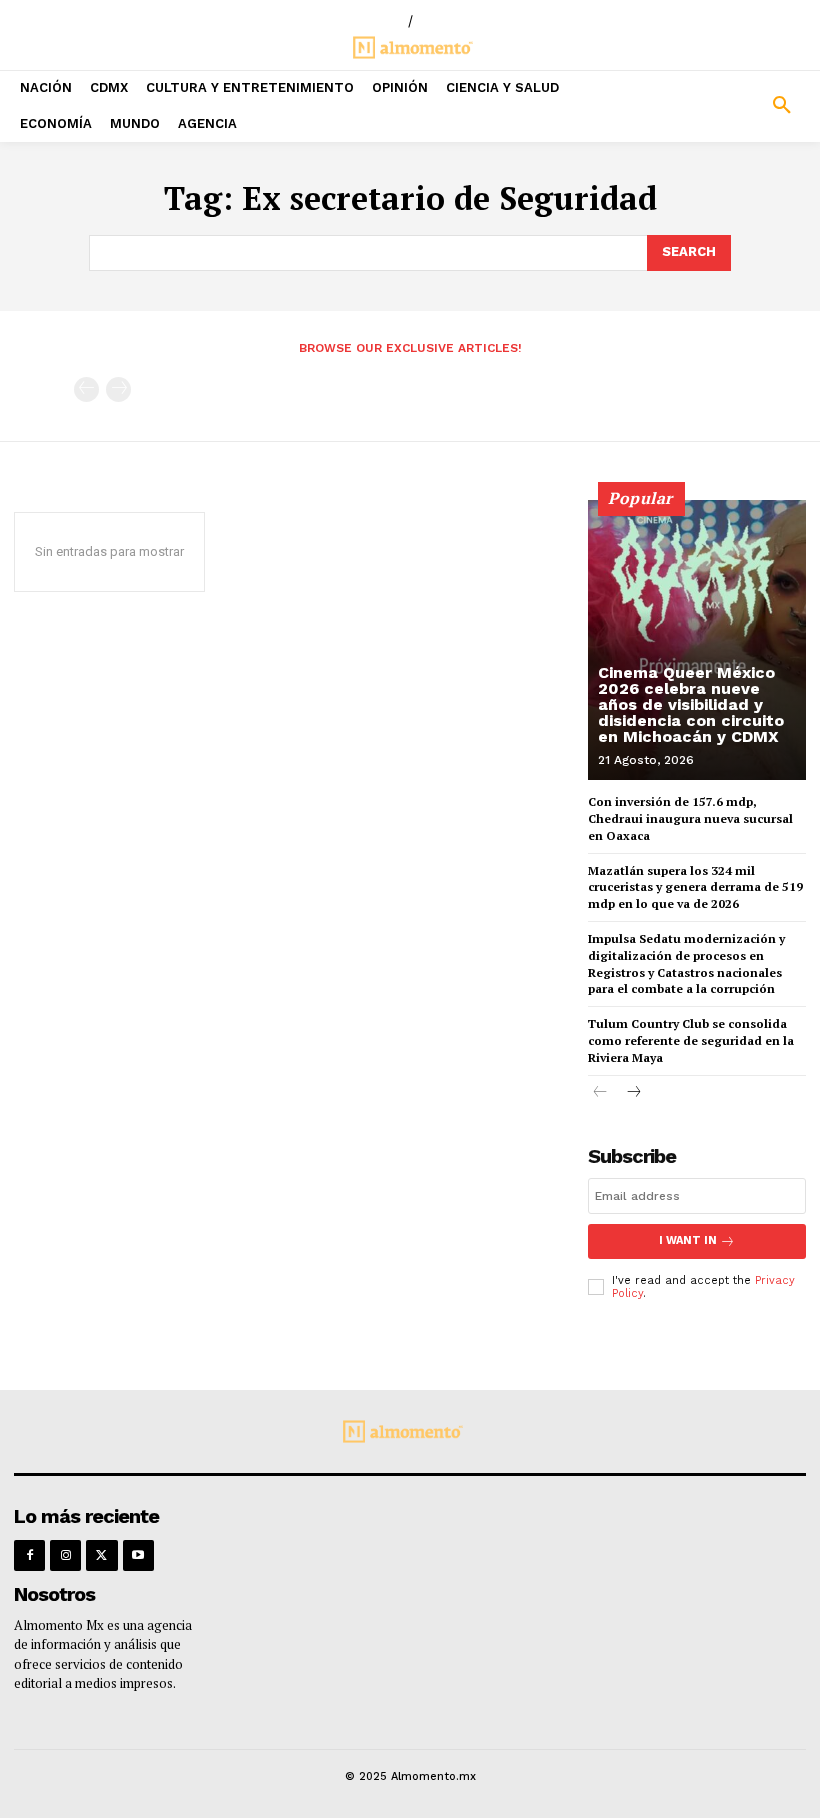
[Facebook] (29, 1555)
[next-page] (632, 1093)
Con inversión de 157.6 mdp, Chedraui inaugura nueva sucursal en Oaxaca (690, 818)
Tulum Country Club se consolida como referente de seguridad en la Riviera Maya (691, 1040)
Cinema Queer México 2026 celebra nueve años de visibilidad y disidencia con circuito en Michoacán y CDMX (691, 704)
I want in (688, 1240)
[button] (717, 106)
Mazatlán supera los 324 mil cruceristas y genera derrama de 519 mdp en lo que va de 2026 (695, 887)
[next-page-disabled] (118, 389)
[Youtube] (138, 1555)
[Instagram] (65, 1555)
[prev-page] (86, 389)
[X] (101, 1555)
